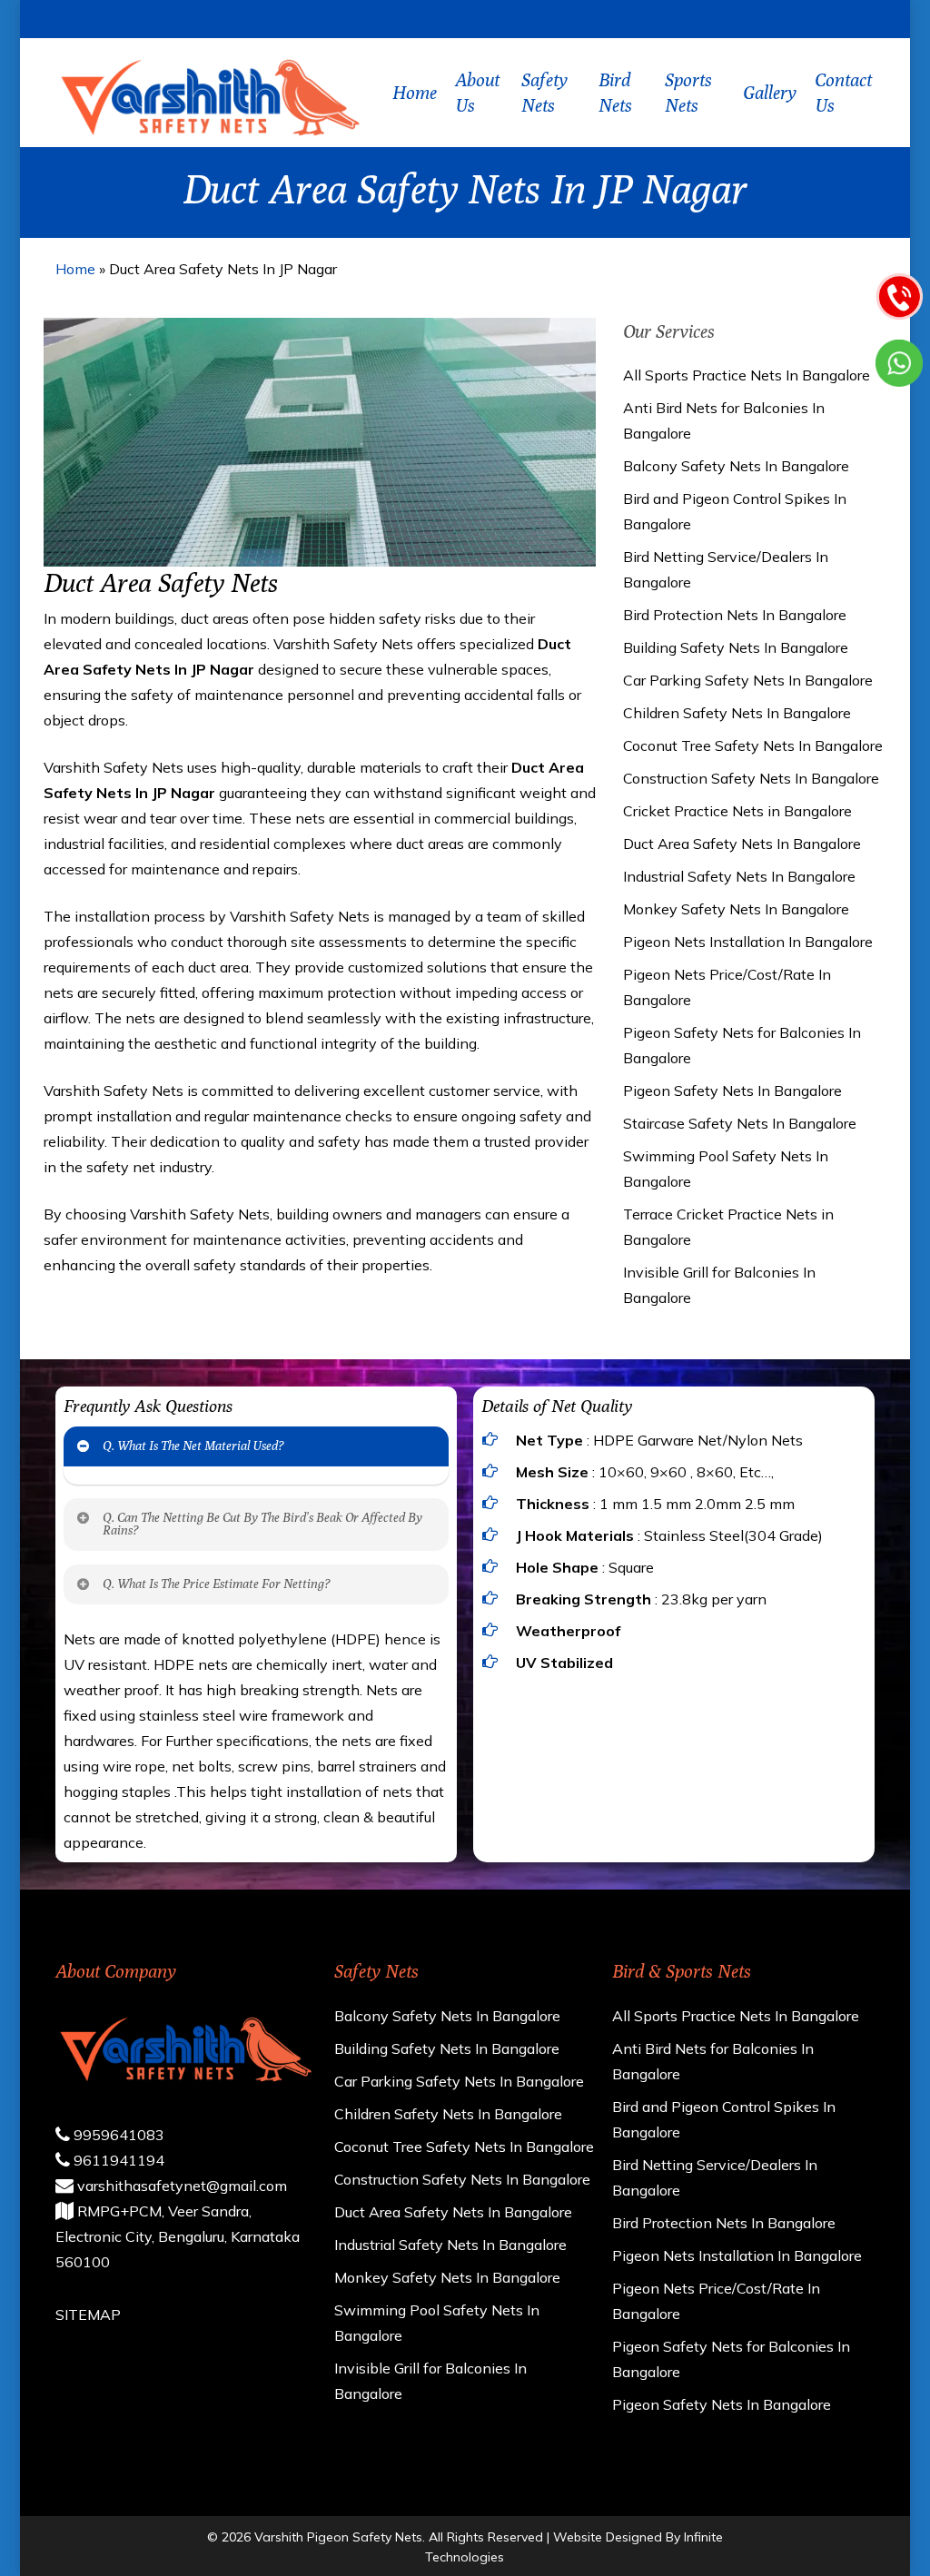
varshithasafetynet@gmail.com (180, 2186)
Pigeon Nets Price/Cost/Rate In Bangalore (727, 987)
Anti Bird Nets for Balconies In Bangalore (724, 420)
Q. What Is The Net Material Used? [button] (193, 1446)
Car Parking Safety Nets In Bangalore (748, 680)
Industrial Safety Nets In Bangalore (739, 876)
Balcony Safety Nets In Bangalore (736, 466)
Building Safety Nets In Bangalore (736, 647)
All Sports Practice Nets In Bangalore (747, 375)
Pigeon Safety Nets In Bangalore (732, 1091)
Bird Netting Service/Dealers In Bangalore (726, 569)
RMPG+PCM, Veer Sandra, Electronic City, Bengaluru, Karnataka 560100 (178, 2236)
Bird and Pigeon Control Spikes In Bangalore (735, 511)
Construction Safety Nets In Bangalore (751, 778)
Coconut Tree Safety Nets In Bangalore (753, 745)
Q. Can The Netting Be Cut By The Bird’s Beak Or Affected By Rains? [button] (262, 1524)
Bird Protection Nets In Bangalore (735, 615)
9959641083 (117, 2135)
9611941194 (117, 2160)
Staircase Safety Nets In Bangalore (740, 1123)
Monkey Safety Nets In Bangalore (736, 909)
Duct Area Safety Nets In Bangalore (742, 844)
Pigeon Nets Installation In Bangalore (748, 942)
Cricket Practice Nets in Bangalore (737, 811)
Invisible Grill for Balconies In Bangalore (719, 1285)
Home (75, 269)
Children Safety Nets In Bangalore (737, 713)
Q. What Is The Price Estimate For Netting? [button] (216, 1584)
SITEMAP (88, 2314)
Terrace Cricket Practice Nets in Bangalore (728, 1227)
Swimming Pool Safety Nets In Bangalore (726, 1169)
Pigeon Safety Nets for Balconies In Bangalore (742, 1045)
